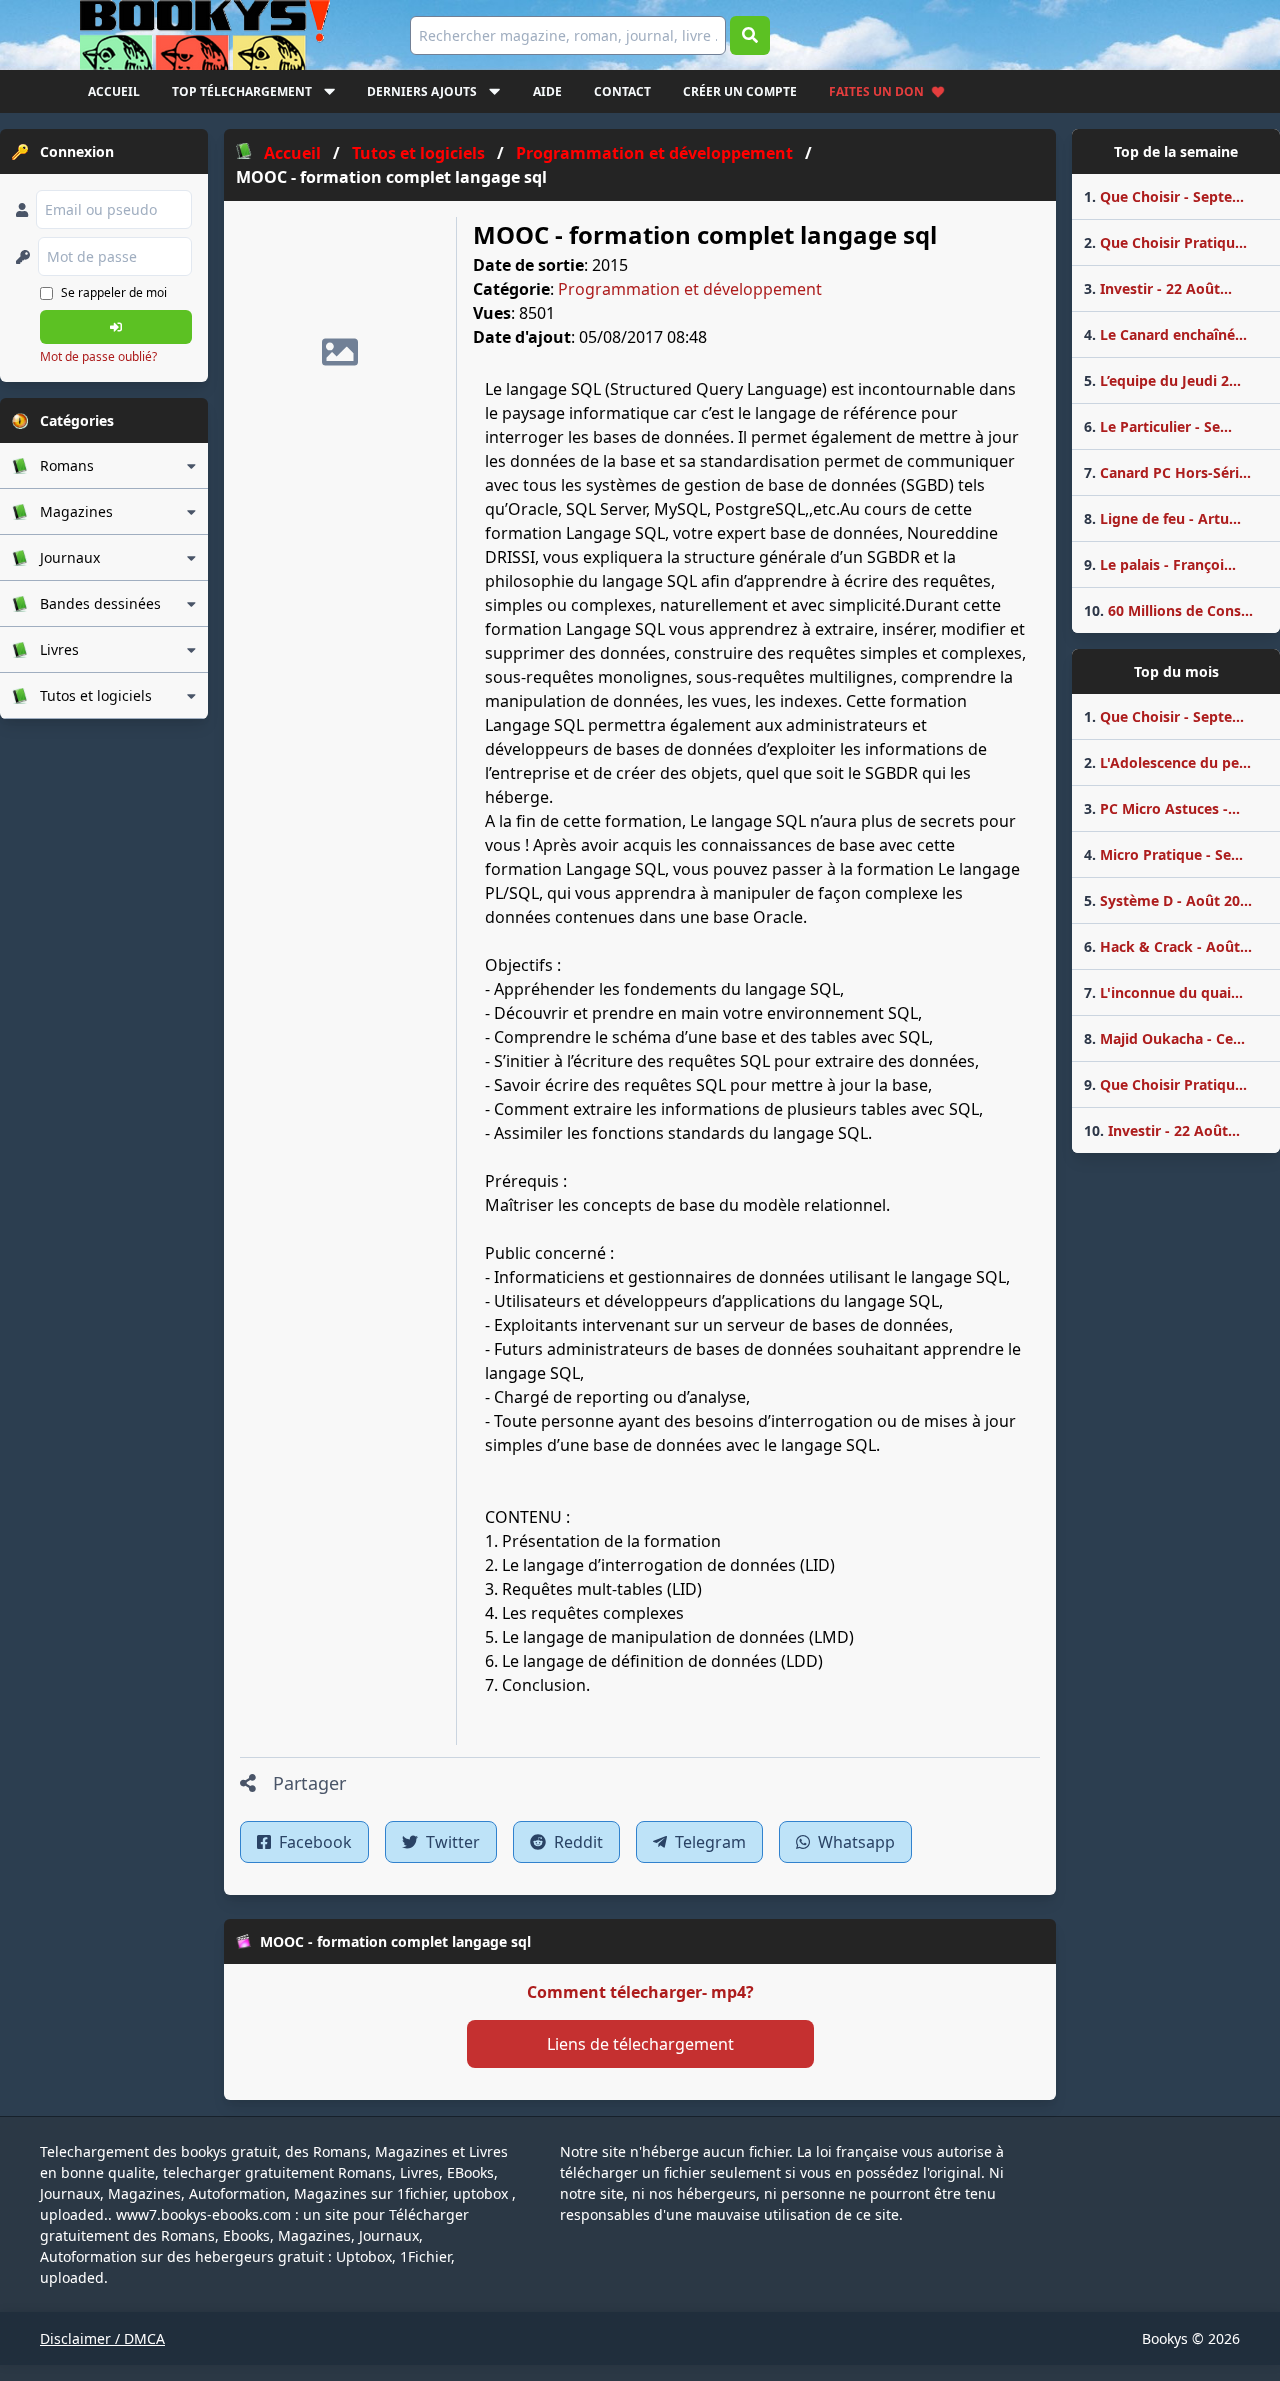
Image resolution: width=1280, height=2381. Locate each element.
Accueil (114, 91)
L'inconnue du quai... (1163, 992)
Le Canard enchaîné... (1165, 334)
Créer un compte (740, 91)
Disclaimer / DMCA (102, 2338)
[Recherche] (750, 35)
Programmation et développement (690, 289)
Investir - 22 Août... (1158, 288)
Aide (547, 91)
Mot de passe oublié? (98, 356)
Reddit (576, 1842)
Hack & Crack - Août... (1168, 946)
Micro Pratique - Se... (1163, 854)
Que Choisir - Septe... (1164, 196)
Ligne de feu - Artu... (1162, 518)
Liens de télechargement (640, 2044)
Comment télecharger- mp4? (640, 1992)
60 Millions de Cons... (1168, 610)
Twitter (451, 1842)
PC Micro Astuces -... (1162, 808)
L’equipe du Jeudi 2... (1162, 380)
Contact (622, 91)
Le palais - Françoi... (1160, 564)
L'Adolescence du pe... (1167, 762)
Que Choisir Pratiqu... (1165, 242)
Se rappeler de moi (114, 292)
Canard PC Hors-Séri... (1167, 472)
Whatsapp (854, 1842)
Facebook (313, 1842)
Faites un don (876, 91)
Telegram (708, 1842)
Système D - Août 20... (1168, 900)
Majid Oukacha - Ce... (1164, 1038)
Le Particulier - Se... (1158, 426)
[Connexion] (116, 327)
